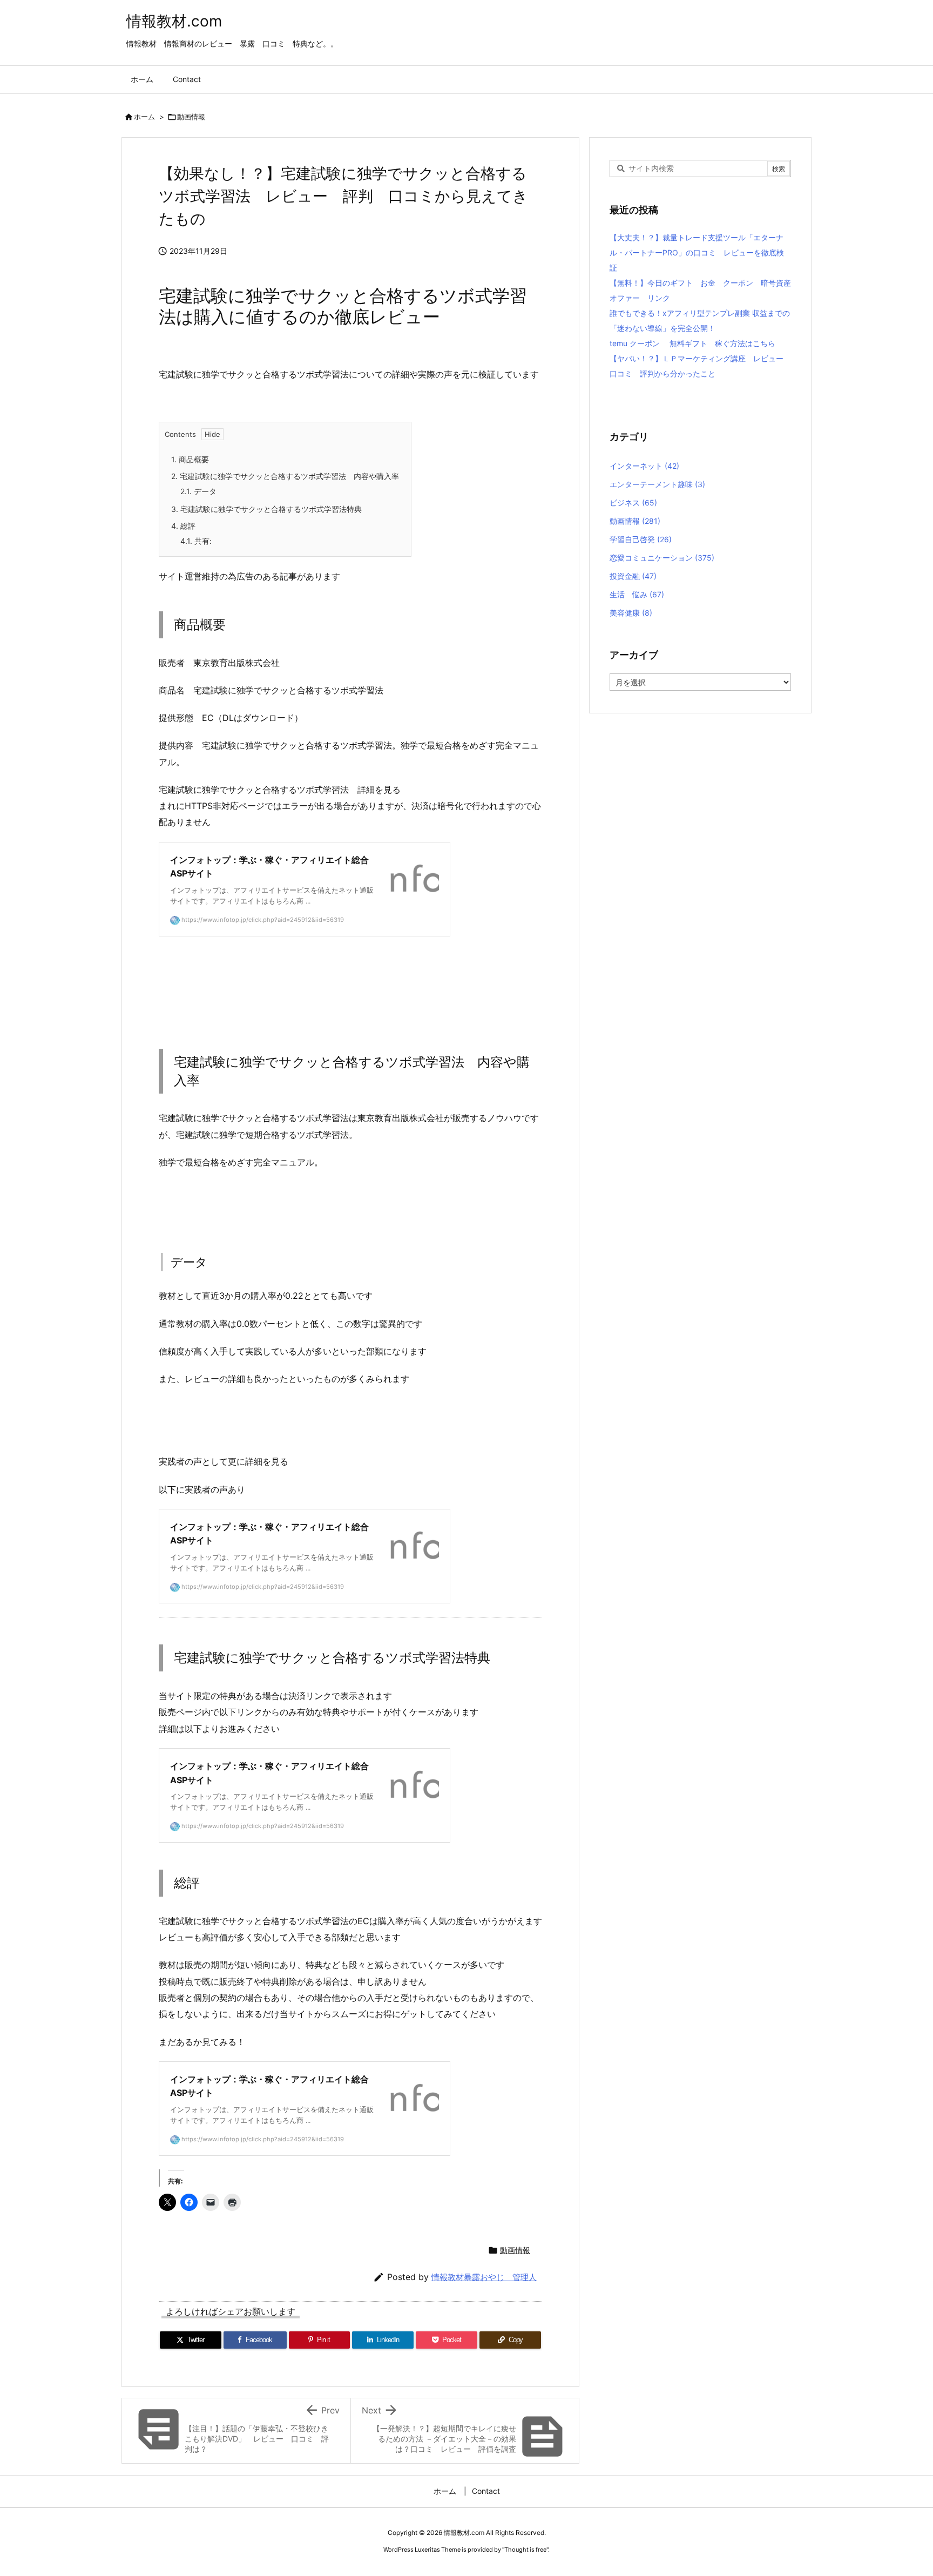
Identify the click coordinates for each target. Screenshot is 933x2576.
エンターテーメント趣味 (657, 484)
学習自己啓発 (641, 539)
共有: (196, 541)
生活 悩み (637, 594)
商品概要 (190, 459)
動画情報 (191, 117)
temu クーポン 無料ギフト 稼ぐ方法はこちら (692, 343)
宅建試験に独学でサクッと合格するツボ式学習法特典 (266, 509)
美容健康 (631, 613)
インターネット (644, 466)
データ (198, 491)
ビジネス (633, 503)
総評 (183, 526)
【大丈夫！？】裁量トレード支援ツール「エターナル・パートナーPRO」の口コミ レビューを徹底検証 (697, 252)
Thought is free (525, 2550)
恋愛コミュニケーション (662, 558)
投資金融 (633, 576)
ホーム (144, 117)
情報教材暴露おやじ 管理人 (484, 2277)
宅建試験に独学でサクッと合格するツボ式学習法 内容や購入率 (285, 476)
